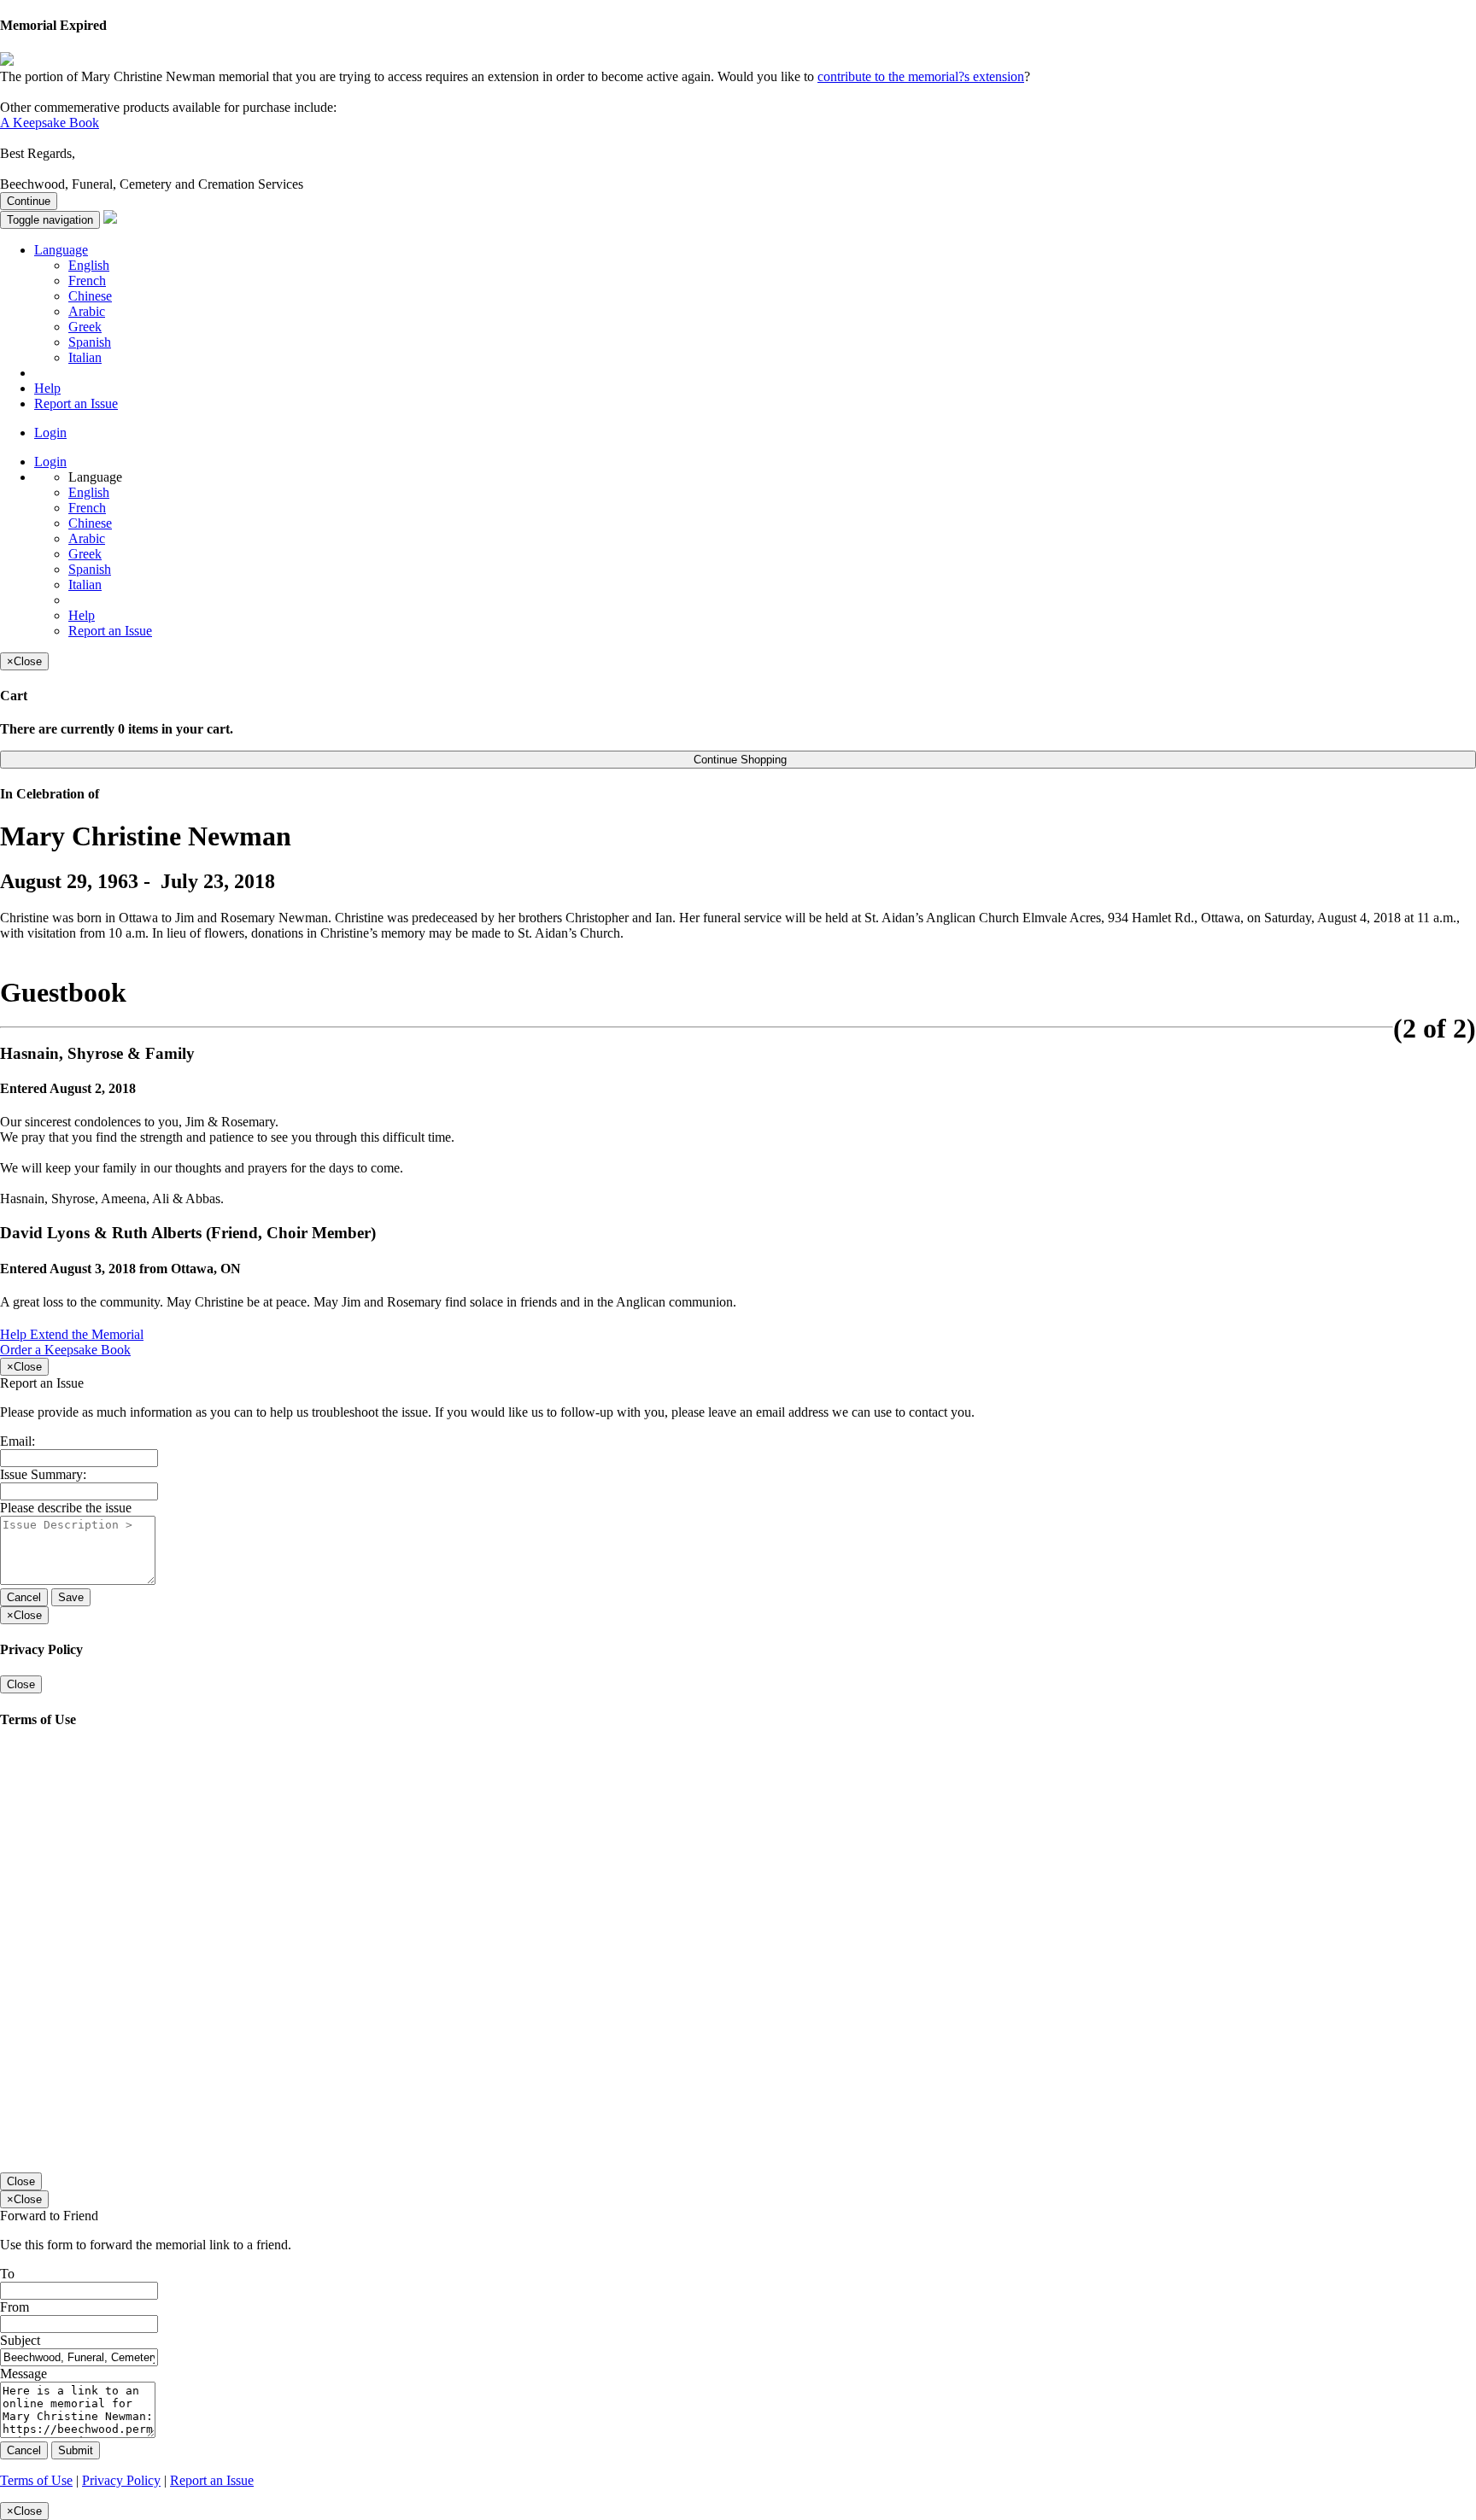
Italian (85, 357)
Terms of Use (36, 2480)
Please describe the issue (66, 1508)
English (89, 265)
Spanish (90, 342)
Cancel (24, 1597)
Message (23, 2374)
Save (71, 1597)
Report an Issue (76, 403)
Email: (18, 1441)
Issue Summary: (43, 1474)
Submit (76, 2450)
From (15, 2307)
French (87, 281)
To (7, 2274)
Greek (85, 327)
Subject (20, 2340)
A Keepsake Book (50, 123)
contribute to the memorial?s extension (921, 76)
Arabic (87, 311)
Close (21, 1684)
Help (47, 388)
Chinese (90, 296)
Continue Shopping (738, 760)
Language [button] (61, 250)
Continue (29, 201)
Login (50, 433)
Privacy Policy (121, 2480)
